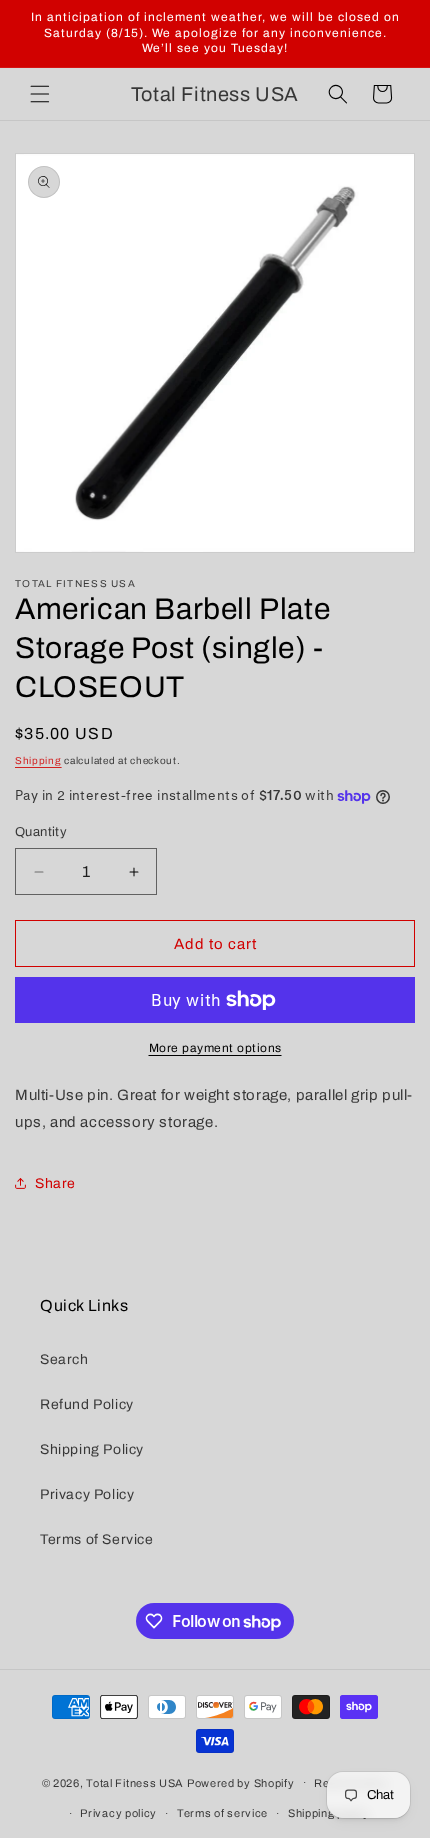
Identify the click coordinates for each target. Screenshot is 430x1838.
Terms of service (222, 1813)
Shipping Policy (92, 1449)
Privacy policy (118, 1813)
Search (64, 1359)
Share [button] (55, 1183)
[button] (40, 94)
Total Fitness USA (135, 1782)
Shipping (38, 760)
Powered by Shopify (241, 1782)
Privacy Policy (87, 1494)
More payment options (215, 1048)
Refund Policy (87, 1404)
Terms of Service (97, 1539)
